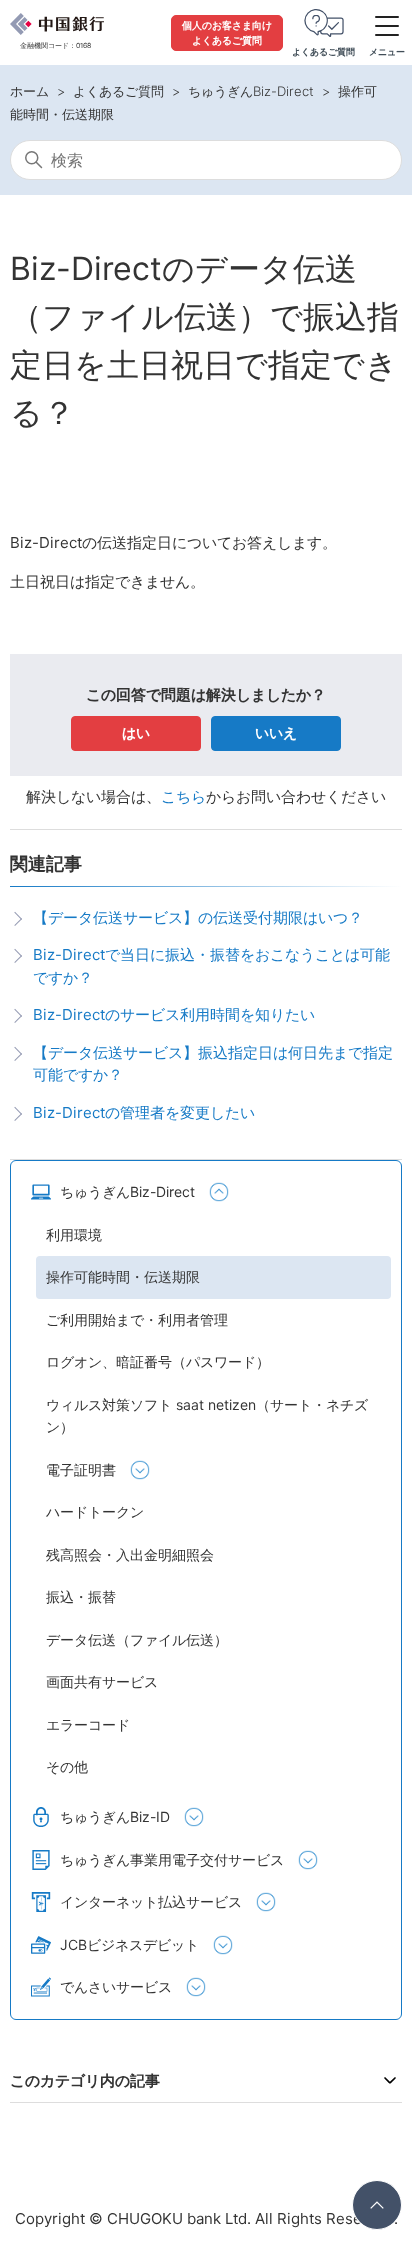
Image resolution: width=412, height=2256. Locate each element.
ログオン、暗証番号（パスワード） (158, 1361)
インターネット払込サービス (151, 1901)
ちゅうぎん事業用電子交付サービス (172, 1859)
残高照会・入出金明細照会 (130, 1554)
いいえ (276, 732)
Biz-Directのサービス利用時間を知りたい (174, 1014)
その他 (67, 1766)
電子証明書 (81, 1469)
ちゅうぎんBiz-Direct (251, 91)
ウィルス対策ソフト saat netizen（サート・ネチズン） (207, 1416)
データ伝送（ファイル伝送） (137, 1639)
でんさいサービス (116, 1986)
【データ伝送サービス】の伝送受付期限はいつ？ (198, 917)
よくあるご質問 (118, 91)
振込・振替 (81, 1596)
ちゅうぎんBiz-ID (115, 1816)
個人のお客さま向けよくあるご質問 (227, 32)
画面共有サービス (102, 1681)
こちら (183, 796)
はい (136, 732)
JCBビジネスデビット (129, 1944)
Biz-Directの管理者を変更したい (144, 1112)
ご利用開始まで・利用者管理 (137, 1319)
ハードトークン (95, 1511)
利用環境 (74, 1234)
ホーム (29, 91)
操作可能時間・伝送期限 (123, 1276)
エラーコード (88, 1724)
